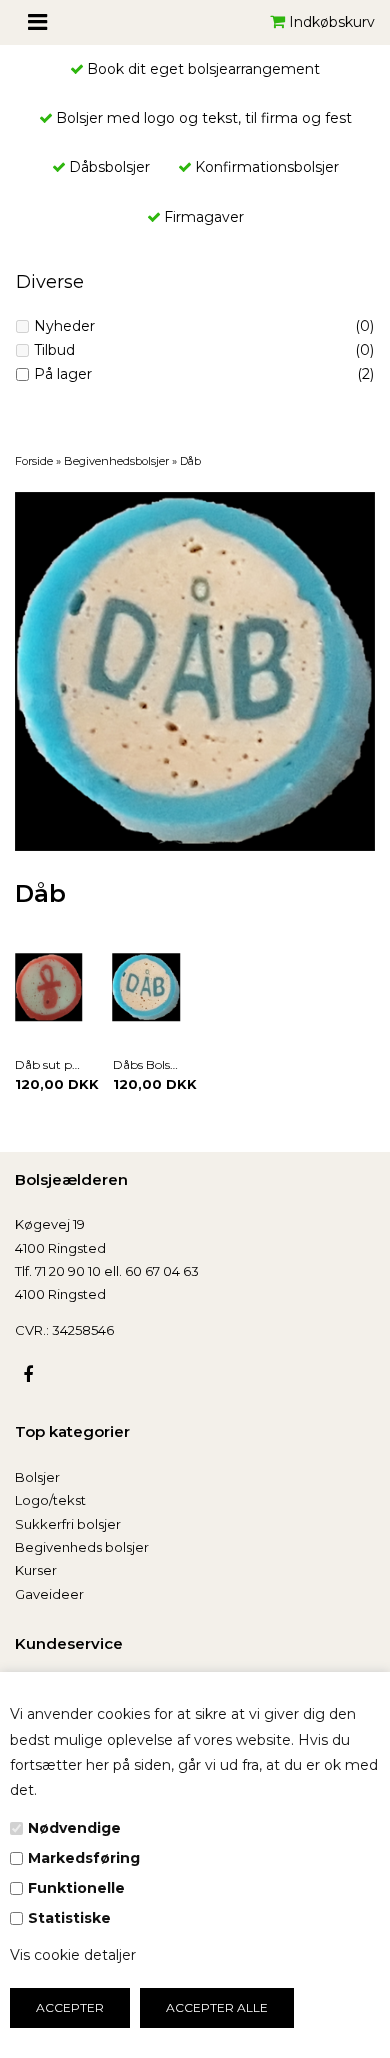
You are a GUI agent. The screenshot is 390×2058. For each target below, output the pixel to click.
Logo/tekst (50, 1500)
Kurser (36, 1570)
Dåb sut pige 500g (49, 1064)
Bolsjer (37, 1477)
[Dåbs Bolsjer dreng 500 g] (147, 987)
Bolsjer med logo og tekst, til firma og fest (204, 118)
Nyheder (64, 326)
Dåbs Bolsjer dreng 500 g (147, 1064)
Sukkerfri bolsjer (68, 1524)
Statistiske (69, 1918)
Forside (34, 461)
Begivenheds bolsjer (82, 1547)
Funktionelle (76, 1888)
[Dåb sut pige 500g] (49, 987)
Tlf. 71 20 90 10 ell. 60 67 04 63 (107, 1271)
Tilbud (54, 350)
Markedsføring (84, 1858)
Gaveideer (49, 1594)
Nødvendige (74, 1828)
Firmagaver (204, 217)
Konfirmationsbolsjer (267, 167)
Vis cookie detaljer (73, 1955)
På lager (63, 374)
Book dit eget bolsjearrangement (203, 69)
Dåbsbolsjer (109, 167)
